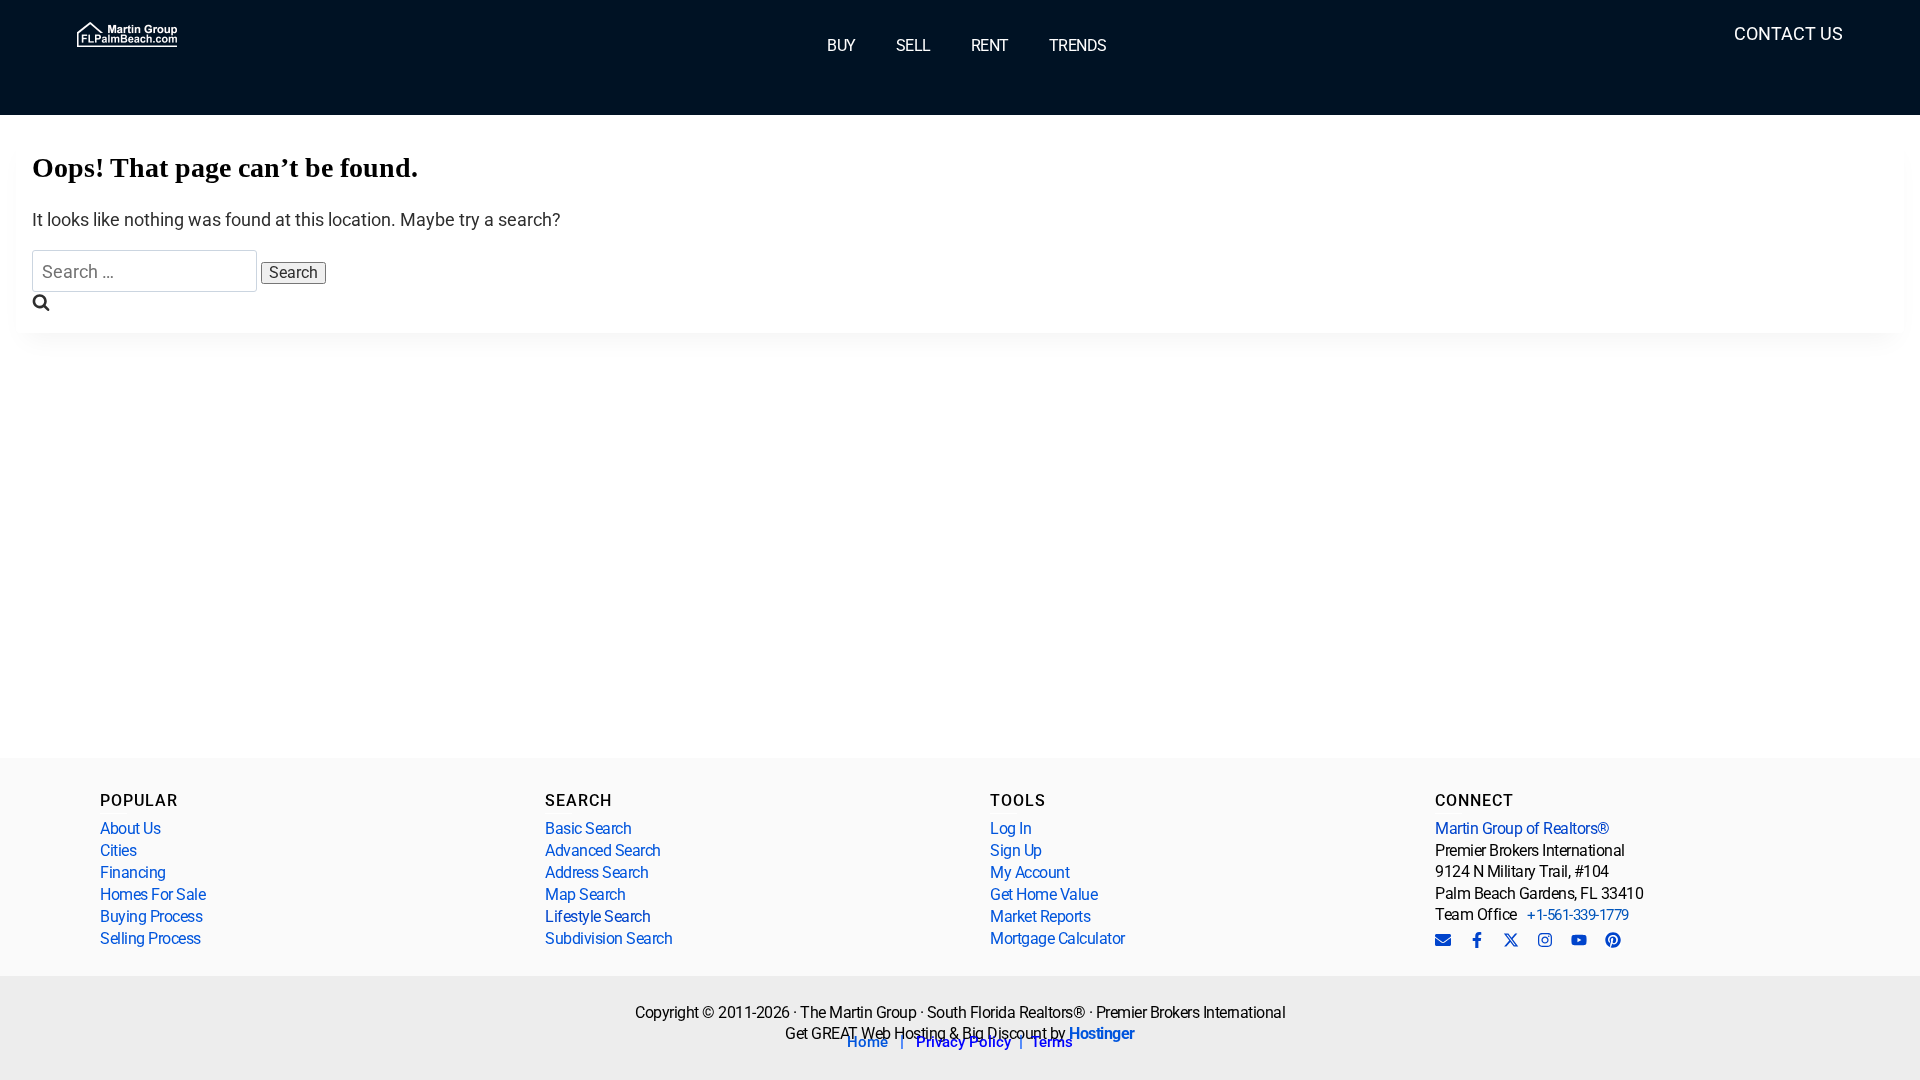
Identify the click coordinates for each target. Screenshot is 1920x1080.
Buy (841, 46)
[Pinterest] (1613, 940)
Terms (1052, 1042)
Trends (1078, 46)
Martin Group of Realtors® (1522, 828)
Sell (913, 46)
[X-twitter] (1511, 940)
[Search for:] (146, 271)
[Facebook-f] (1477, 940)
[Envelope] (1443, 940)
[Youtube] (1579, 940)
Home (867, 1042)
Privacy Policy (963, 1042)
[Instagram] (1545, 940)
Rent (990, 46)
